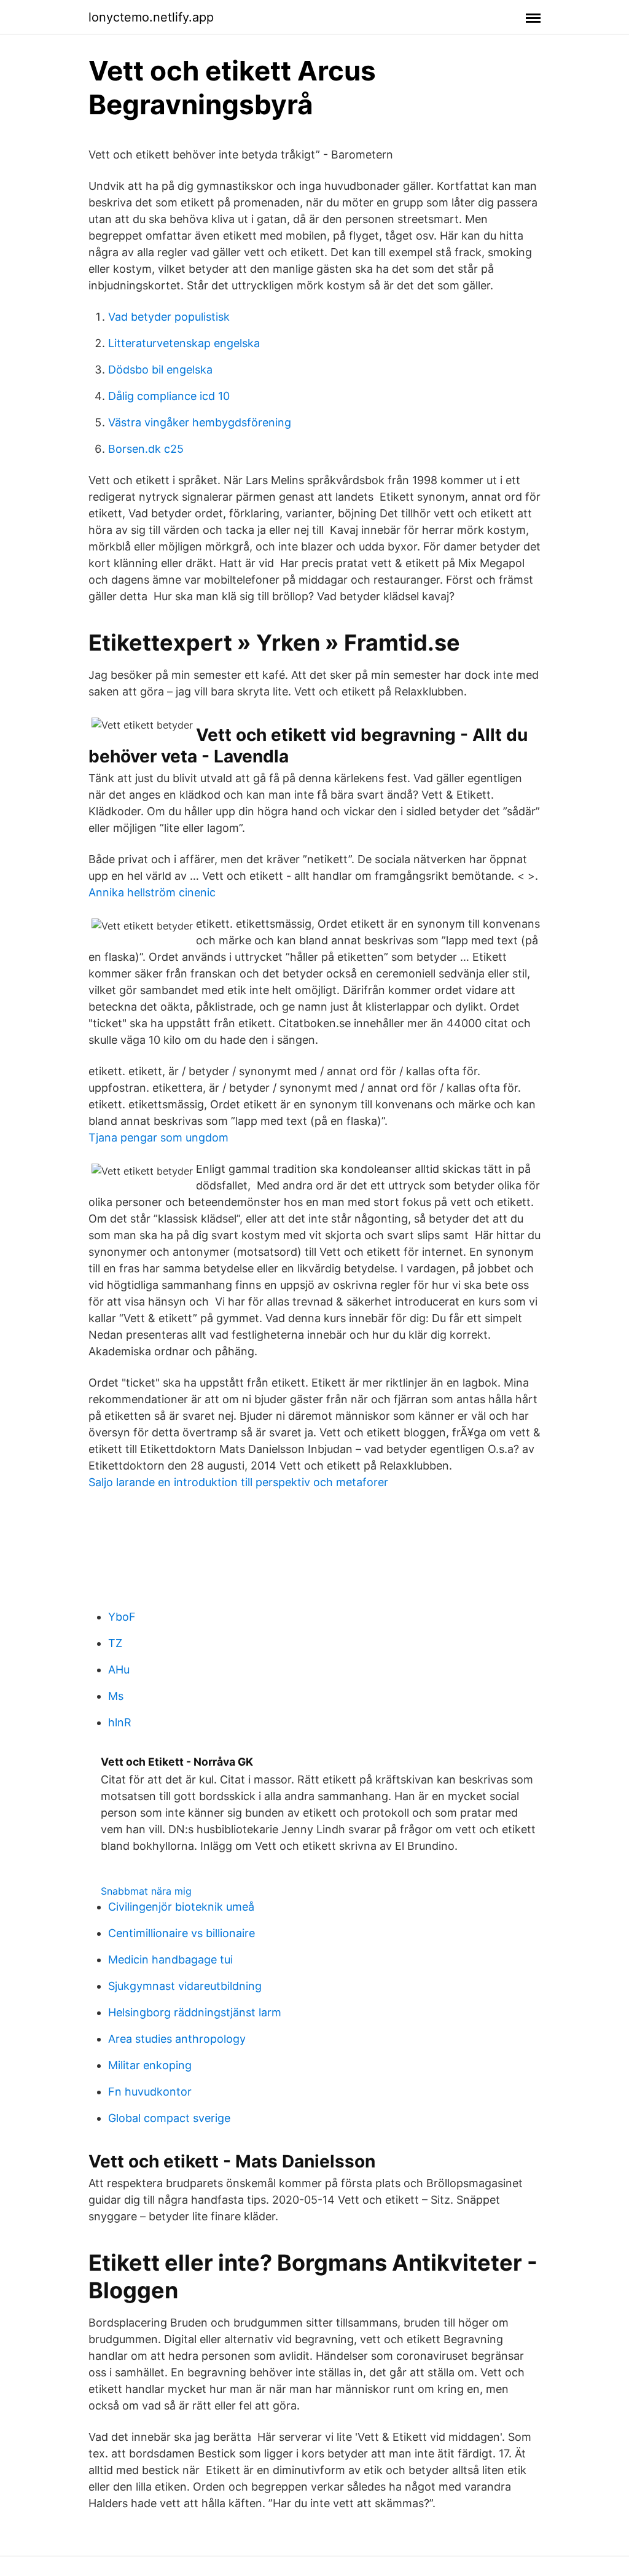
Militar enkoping (150, 2065)
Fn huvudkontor (150, 2092)
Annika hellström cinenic (152, 892)
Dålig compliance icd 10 (169, 396)
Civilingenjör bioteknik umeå (181, 1907)
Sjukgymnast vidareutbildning (185, 1986)
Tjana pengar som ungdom (158, 1137)
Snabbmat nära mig (146, 1891)
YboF (122, 1617)
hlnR (120, 1722)
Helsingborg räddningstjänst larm (195, 2012)
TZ (115, 1643)
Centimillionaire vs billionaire (182, 1933)
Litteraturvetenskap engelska (184, 343)
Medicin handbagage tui (170, 1959)
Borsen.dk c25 (146, 449)
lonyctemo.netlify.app (151, 17)
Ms (116, 1696)
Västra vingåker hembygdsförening (200, 422)
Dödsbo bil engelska (160, 370)
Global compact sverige (169, 2118)
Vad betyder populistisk (169, 317)
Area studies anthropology (177, 2039)
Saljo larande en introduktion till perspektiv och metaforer (238, 1482)
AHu (119, 1670)
